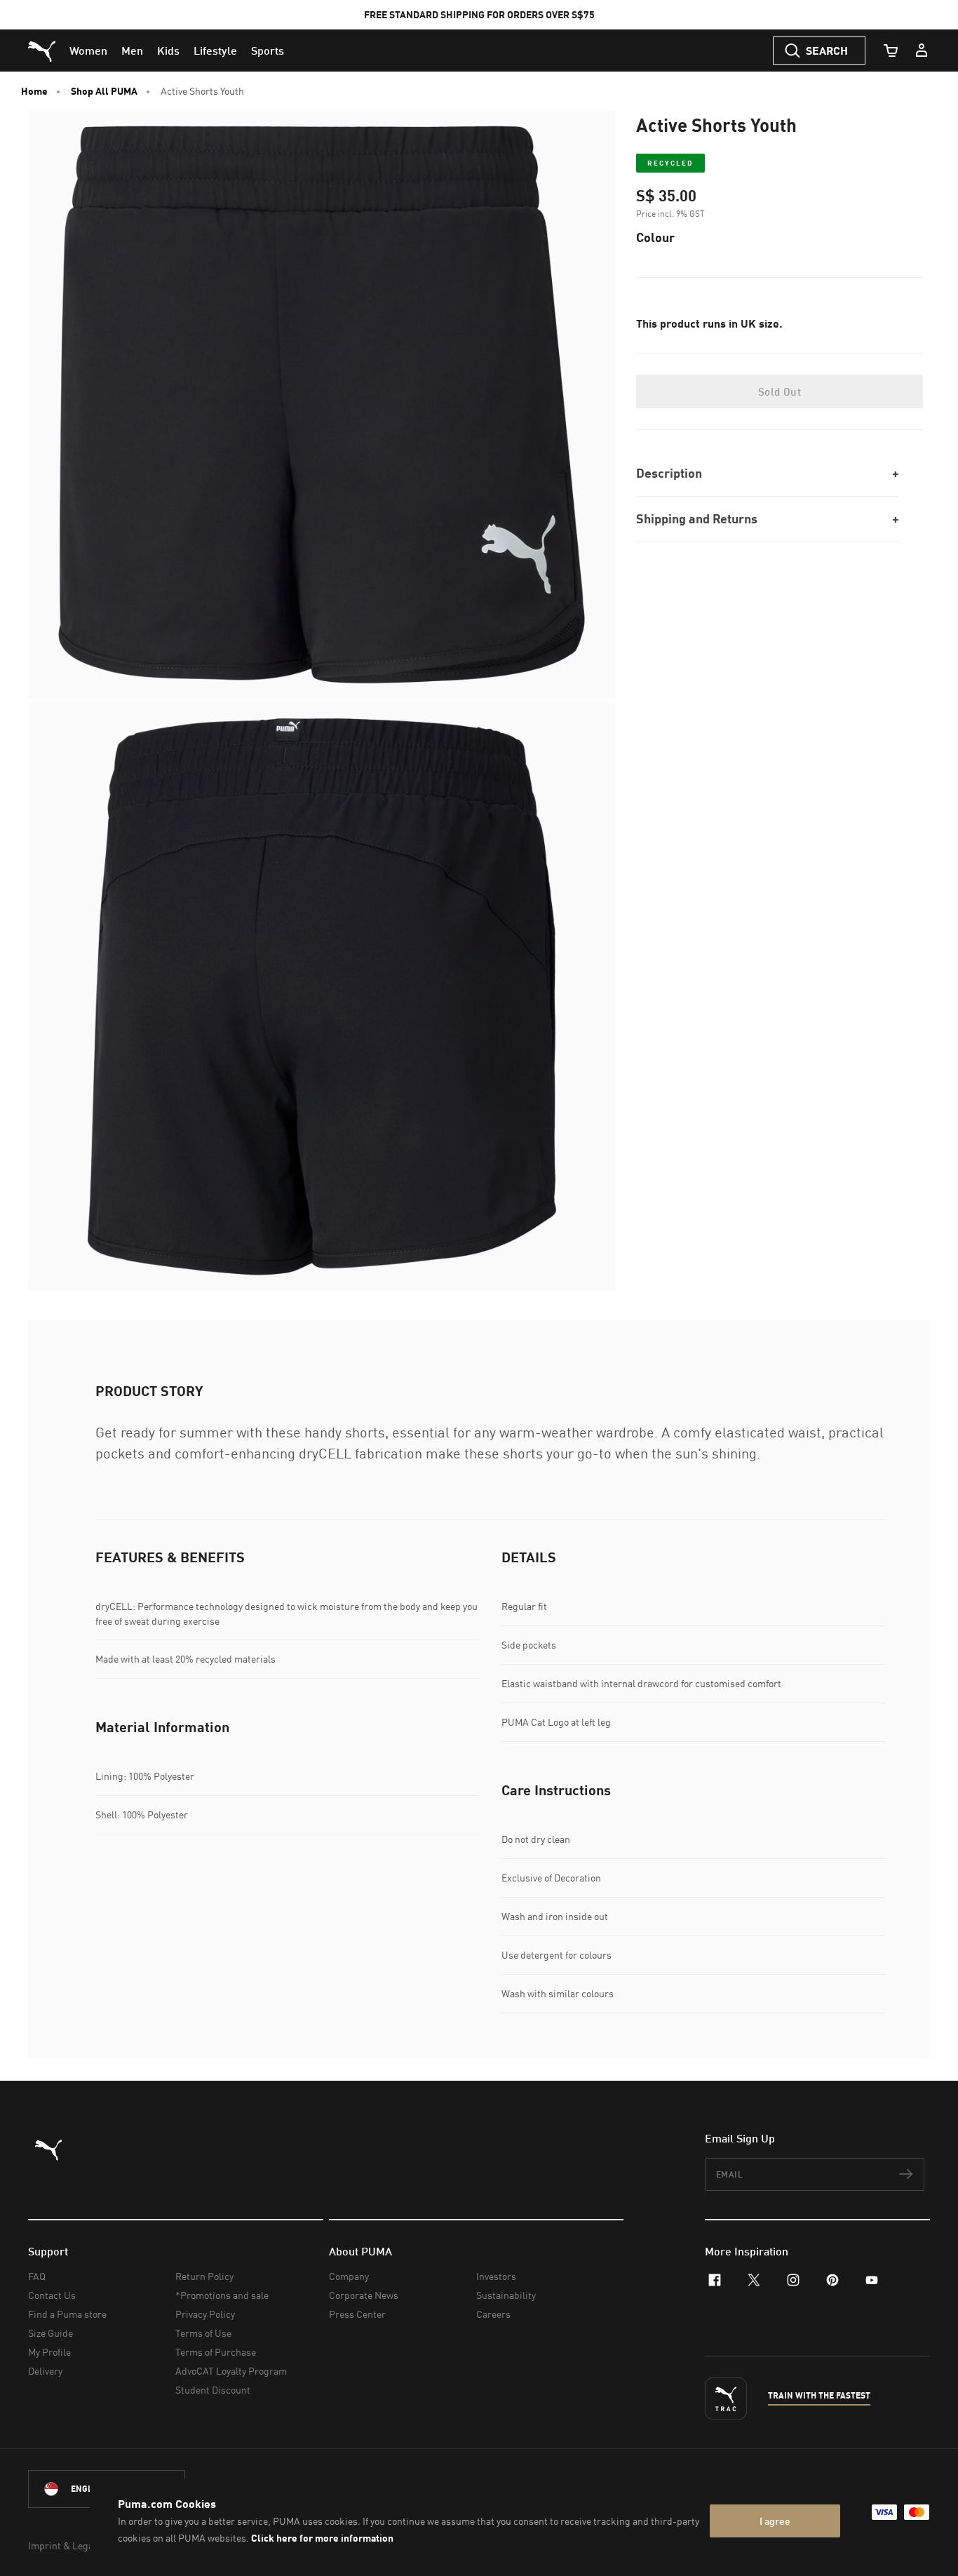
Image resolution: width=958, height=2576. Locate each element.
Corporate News (364, 2295)
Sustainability (506, 2295)
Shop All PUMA (104, 91)
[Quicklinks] (922, 51)
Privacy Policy (205, 2314)
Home (34, 91)
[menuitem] (88, 51)
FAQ (37, 2276)
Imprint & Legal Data (73, 2545)
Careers (493, 2314)
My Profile (49, 2352)
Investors (496, 2276)
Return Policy (204, 2276)
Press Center (357, 2314)
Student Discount (213, 2390)
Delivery (45, 2371)
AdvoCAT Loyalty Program (231, 2371)
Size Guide (50, 2333)
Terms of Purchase (216, 2352)
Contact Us (52, 2295)
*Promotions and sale (222, 2295)
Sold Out (780, 391)
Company (349, 2276)
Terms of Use (203, 2333)
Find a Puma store (67, 2314)
